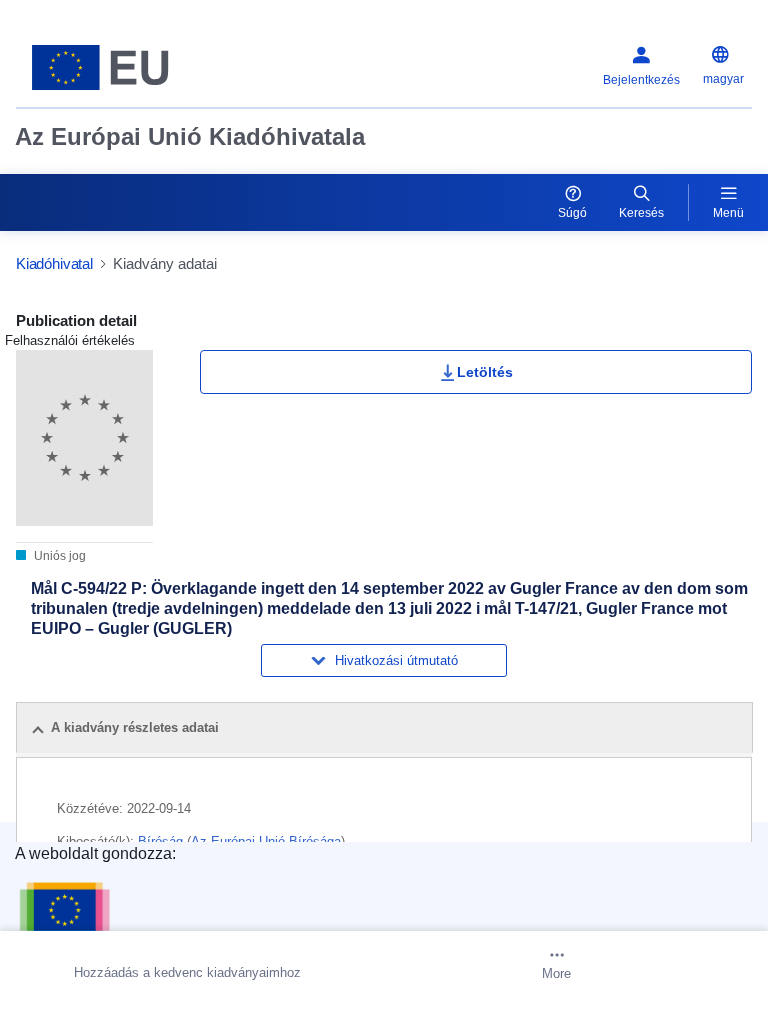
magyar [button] (723, 79)
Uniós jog (58, 556)
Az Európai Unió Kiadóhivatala (190, 136)
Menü (728, 213)
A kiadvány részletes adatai (135, 727)
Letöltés (485, 372)
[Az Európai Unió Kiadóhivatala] (145, 67)
